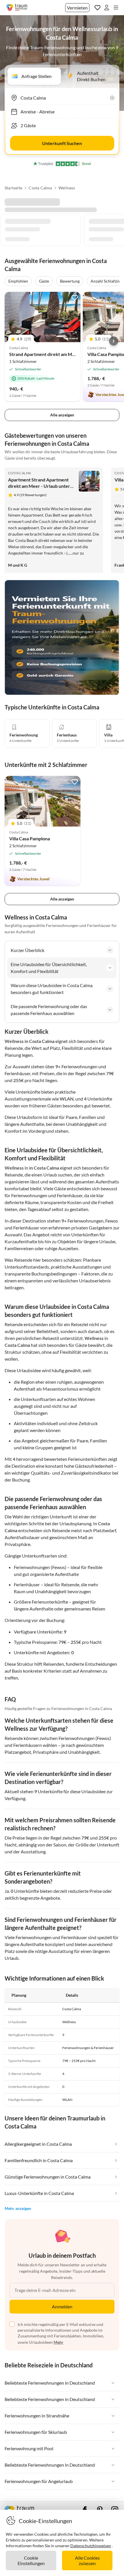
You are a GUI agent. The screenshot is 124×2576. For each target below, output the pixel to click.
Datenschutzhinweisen (91, 2546)
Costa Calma (40, 188)
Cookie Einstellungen (31, 2560)
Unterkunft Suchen (62, 143)
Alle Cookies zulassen (87, 2560)
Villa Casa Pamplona (30, 838)
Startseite (13, 188)
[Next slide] (114, 341)
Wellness (67, 188)
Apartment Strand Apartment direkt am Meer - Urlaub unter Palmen (39, 486)
